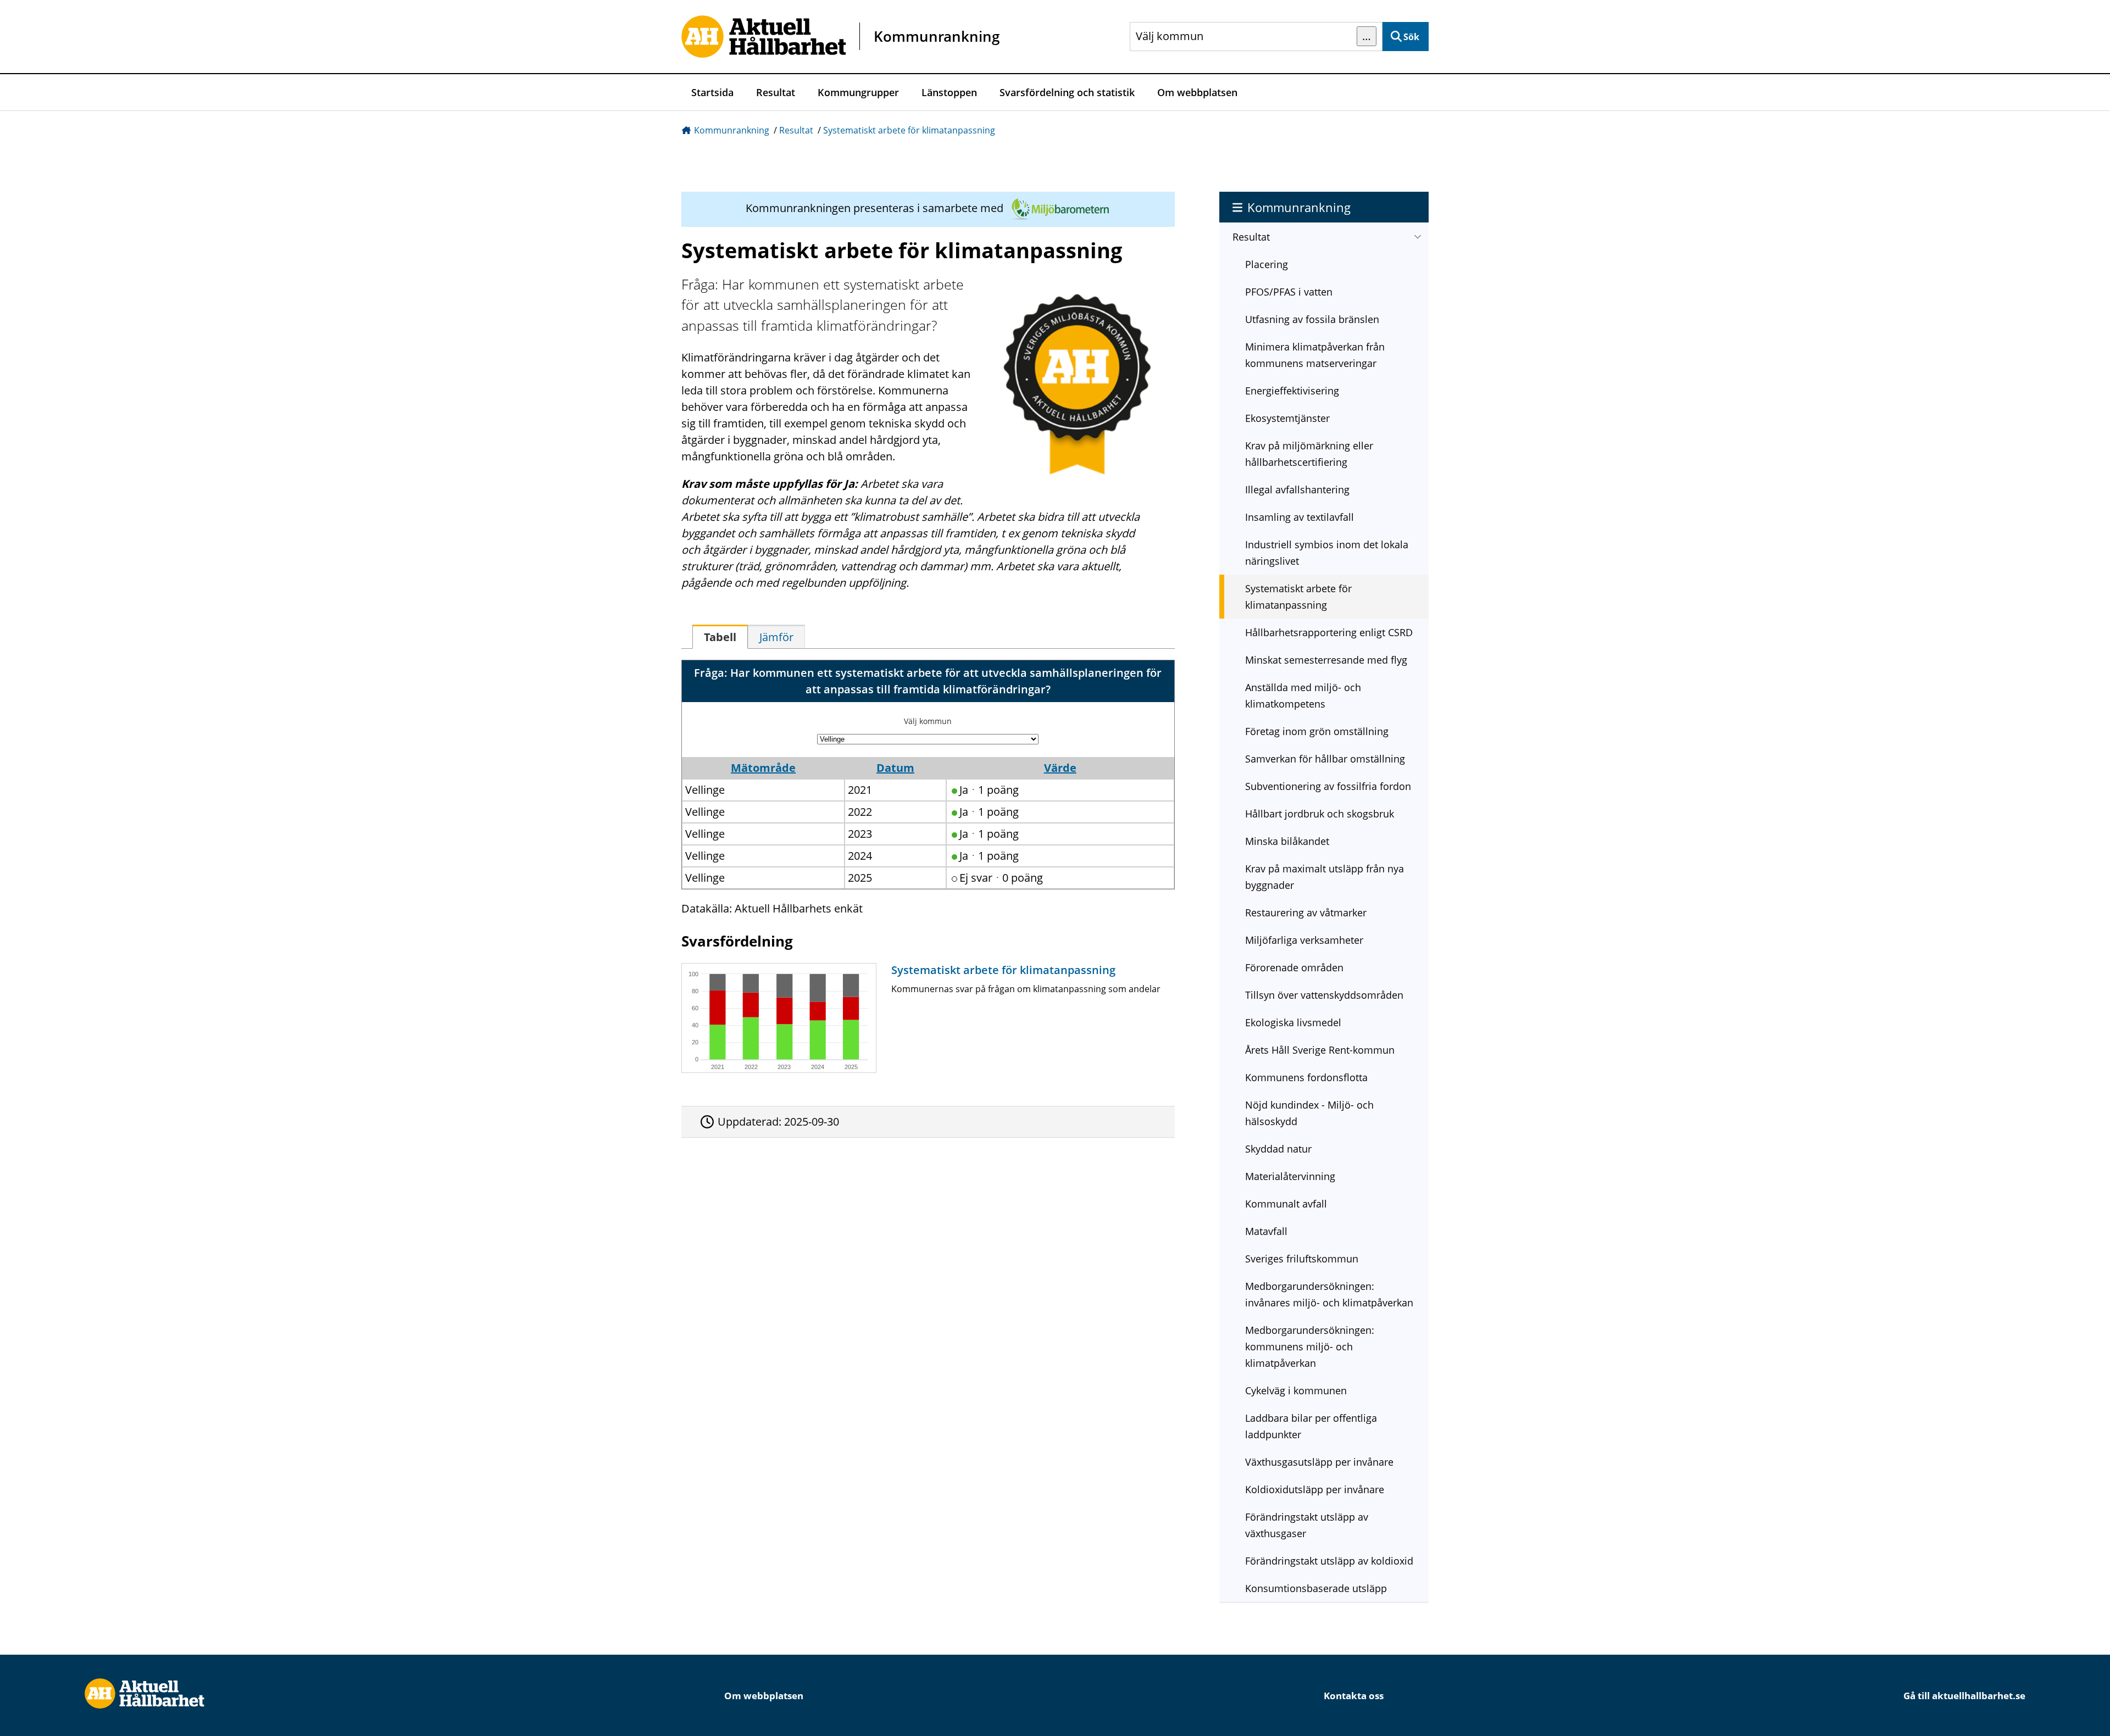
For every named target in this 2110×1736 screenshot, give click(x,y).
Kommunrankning (732, 130)
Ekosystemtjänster (1287, 418)
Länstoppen (949, 92)
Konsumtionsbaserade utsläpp (1316, 1588)
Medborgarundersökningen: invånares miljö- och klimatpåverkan (1329, 1294)
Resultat (776, 92)
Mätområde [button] (763, 768)
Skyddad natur (1278, 1149)
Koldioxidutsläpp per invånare (1315, 1489)
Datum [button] (895, 768)
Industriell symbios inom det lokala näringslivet (1327, 553)
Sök (1411, 37)
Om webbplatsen (1197, 92)
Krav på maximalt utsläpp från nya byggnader (1325, 877)
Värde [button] (1060, 768)
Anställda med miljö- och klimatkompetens (1303, 695)
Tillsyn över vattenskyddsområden (1324, 995)
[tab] (720, 637)
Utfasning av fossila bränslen (1312, 319)
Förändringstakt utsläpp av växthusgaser (1307, 1525)
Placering (1267, 264)
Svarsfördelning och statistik (1067, 92)
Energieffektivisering (1292, 391)
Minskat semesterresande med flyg (1326, 660)
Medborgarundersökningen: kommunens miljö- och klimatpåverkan (1310, 1346)
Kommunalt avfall (1286, 1204)
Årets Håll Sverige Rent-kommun (1320, 1050)
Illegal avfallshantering (1297, 489)
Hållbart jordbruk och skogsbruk (1320, 814)
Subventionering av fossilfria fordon (1328, 786)
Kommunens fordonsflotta (1306, 1077)
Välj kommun (928, 721)
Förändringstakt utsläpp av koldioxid (1329, 1561)
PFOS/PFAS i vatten (1289, 292)
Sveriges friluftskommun (1302, 1259)
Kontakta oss (1354, 1696)
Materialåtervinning (1290, 1176)
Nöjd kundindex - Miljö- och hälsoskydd (1309, 1113)
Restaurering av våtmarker (1306, 912)
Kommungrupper (858, 92)
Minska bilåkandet (1287, 841)
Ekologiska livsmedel (1293, 1022)
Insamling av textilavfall (1300, 517)
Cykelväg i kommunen (1296, 1390)
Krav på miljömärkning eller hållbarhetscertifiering (1309, 454)
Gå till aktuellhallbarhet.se (1964, 1696)
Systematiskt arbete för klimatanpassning (909, 130)
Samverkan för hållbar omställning (1325, 759)
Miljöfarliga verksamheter (1304, 940)
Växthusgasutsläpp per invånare (1319, 1462)
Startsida (712, 92)
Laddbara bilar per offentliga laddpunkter (1311, 1426)
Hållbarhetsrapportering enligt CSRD (1329, 632)
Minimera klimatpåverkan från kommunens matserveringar (1315, 355)
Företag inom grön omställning (1317, 731)
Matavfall (1266, 1231)
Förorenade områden (1294, 967)
